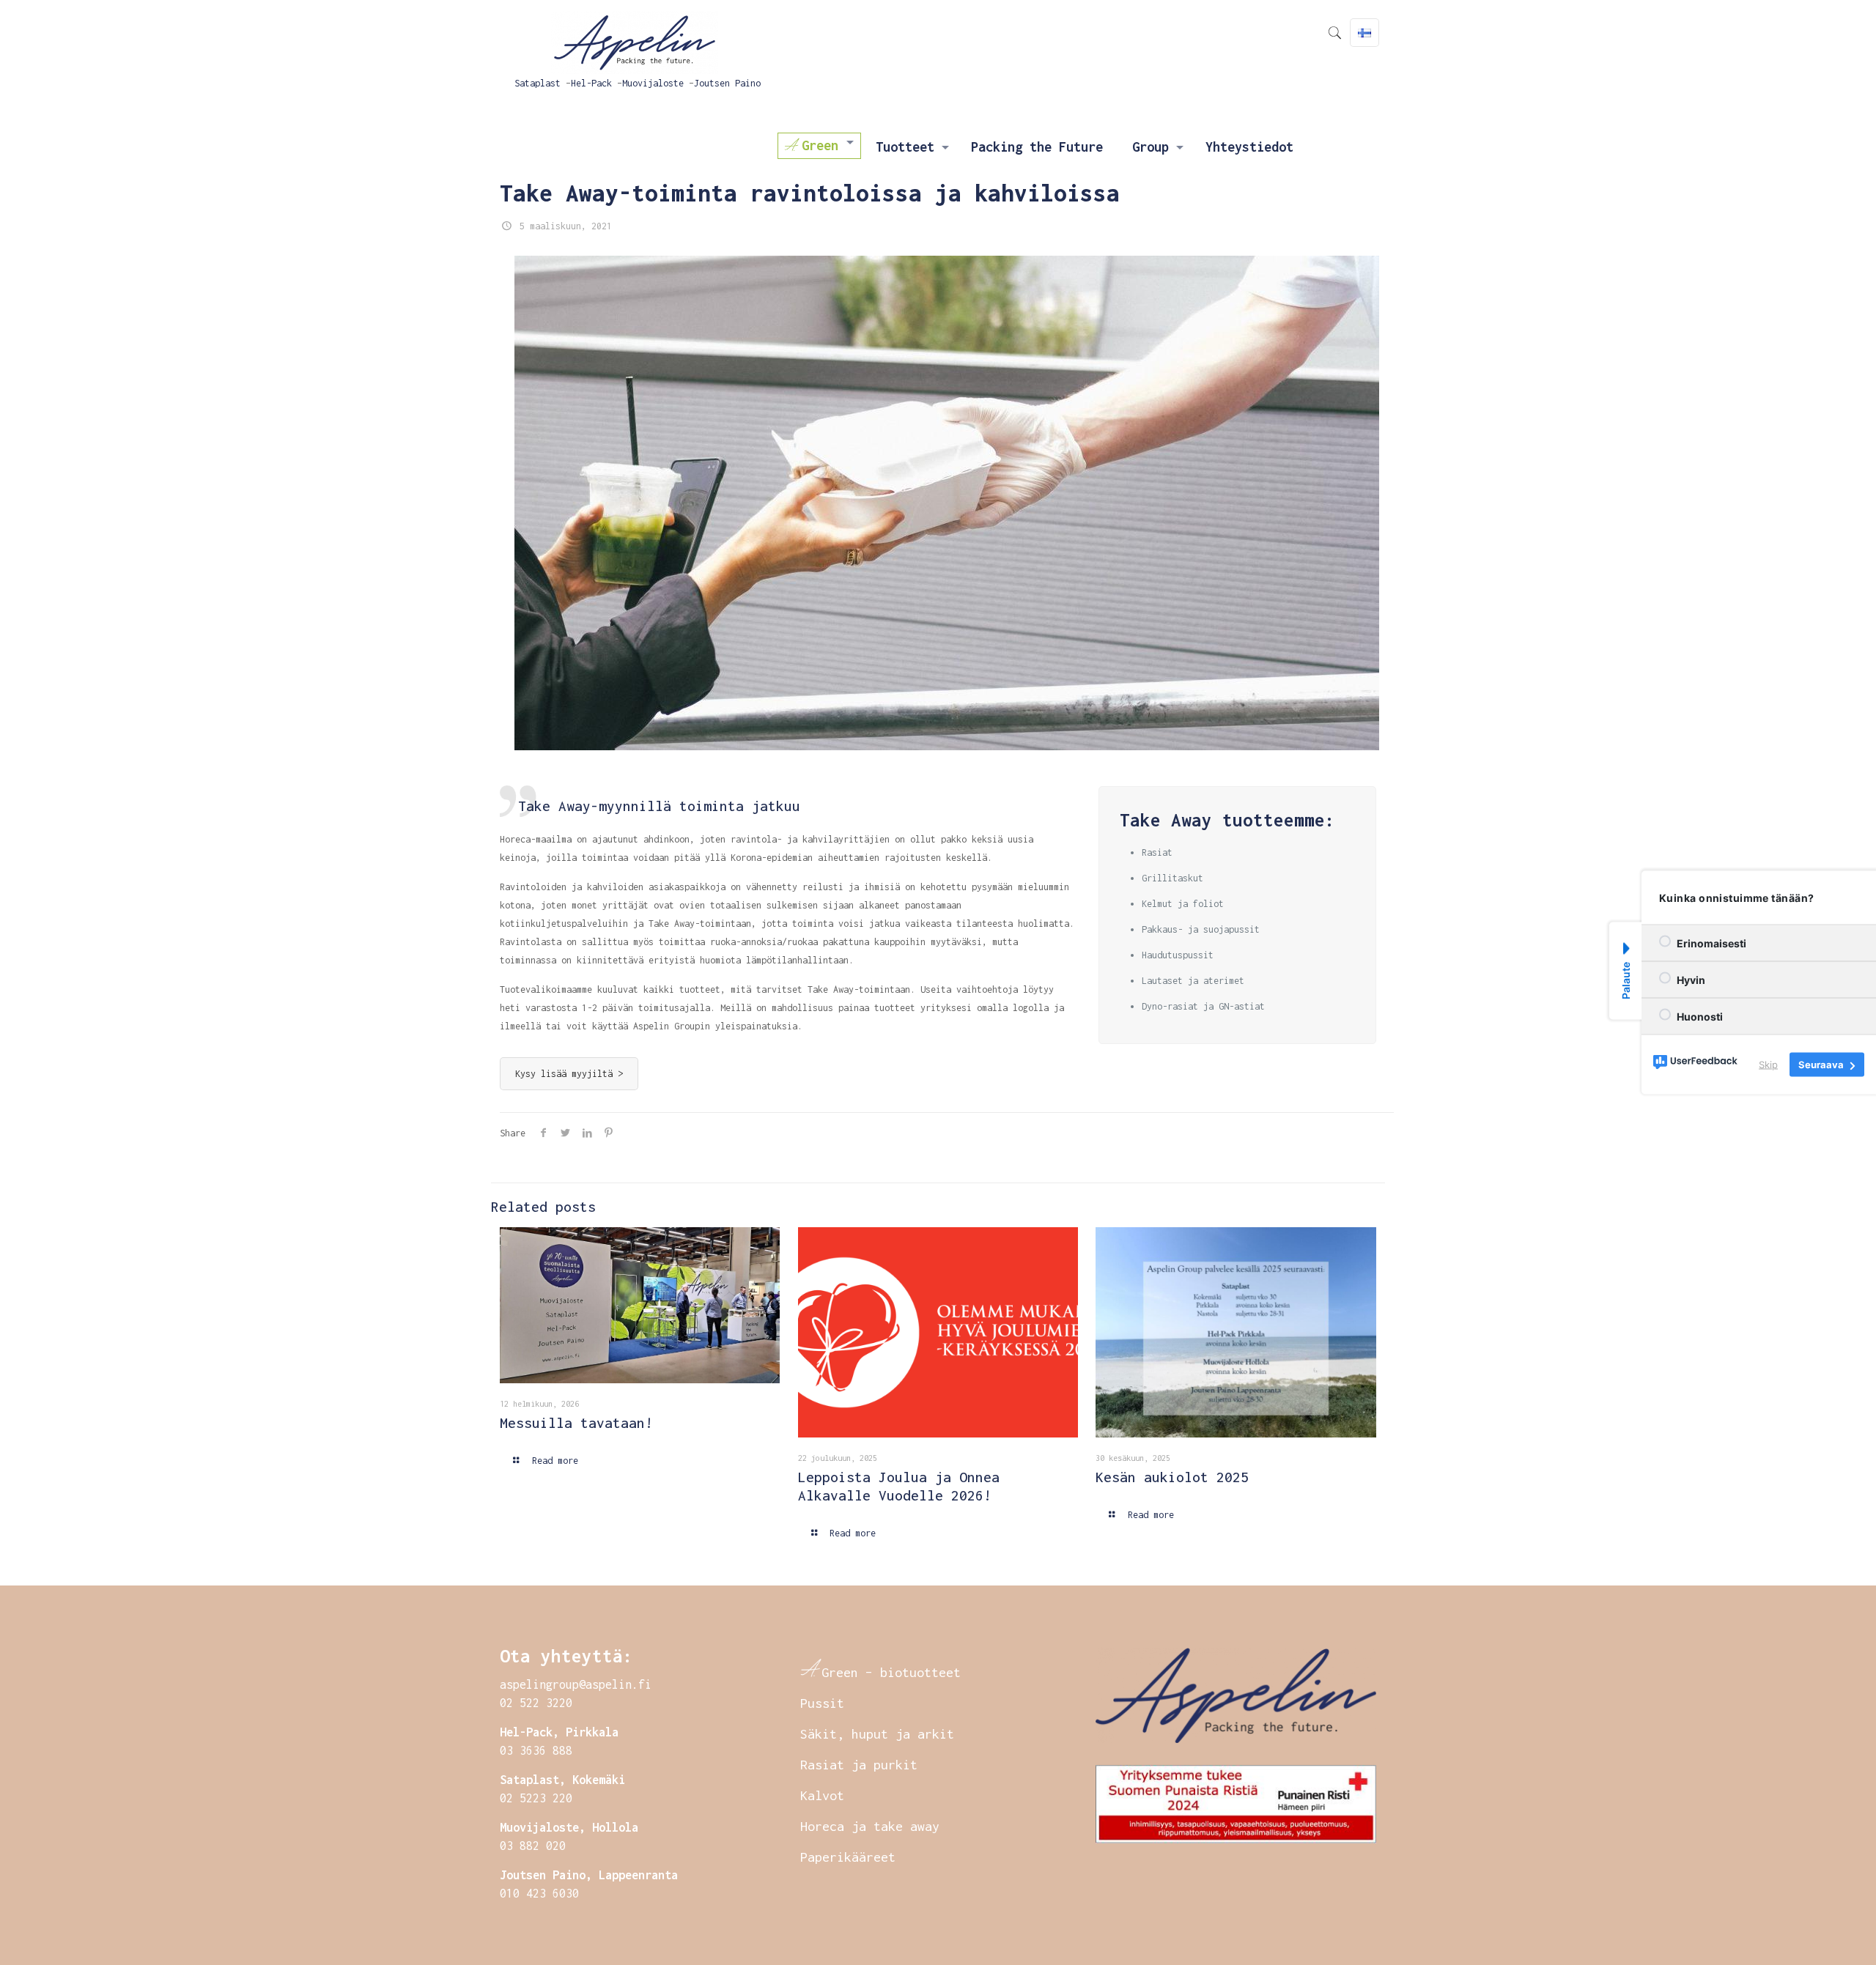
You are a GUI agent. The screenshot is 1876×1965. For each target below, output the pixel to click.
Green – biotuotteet (891, 1672)
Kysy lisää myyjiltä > (569, 1074)
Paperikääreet (848, 1857)
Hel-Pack (591, 83)
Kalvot (822, 1795)
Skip (1768, 1065)
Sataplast (538, 83)
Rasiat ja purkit (859, 1765)
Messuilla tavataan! (576, 1423)
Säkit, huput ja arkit (877, 1734)
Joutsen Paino (727, 83)
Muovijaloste (653, 83)
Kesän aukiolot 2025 (1172, 1477)
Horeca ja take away (870, 1826)
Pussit (822, 1703)
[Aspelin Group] (638, 37)
